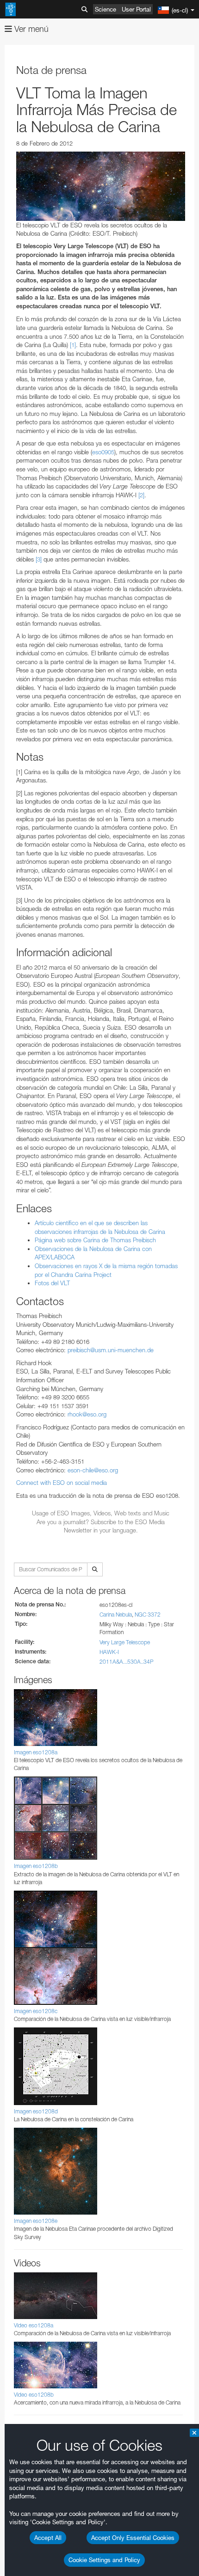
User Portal (136, 9)
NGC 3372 (148, 1615)
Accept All (48, 2538)
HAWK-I (109, 1652)
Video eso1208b (34, 2395)
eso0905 (103, 452)
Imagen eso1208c (36, 2011)
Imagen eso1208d (36, 2111)
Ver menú (30, 29)
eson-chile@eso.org (93, 1470)
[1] (73, 345)
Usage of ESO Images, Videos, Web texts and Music (101, 1513)
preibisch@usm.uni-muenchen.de (111, 1350)
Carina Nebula (116, 1615)
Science (106, 9)
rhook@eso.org (87, 1414)
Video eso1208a (34, 2325)
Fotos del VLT (52, 1283)
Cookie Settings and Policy (104, 2560)
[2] (141, 495)
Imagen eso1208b (36, 1866)
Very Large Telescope (125, 1642)
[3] (39, 559)
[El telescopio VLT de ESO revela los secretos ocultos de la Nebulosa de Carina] (101, 186)
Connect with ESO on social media (62, 1483)
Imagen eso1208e (36, 2221)
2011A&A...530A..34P (127, 1662)
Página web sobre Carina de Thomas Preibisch (95, 1240)
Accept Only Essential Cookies (133, 2538)
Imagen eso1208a (36, 1752)
